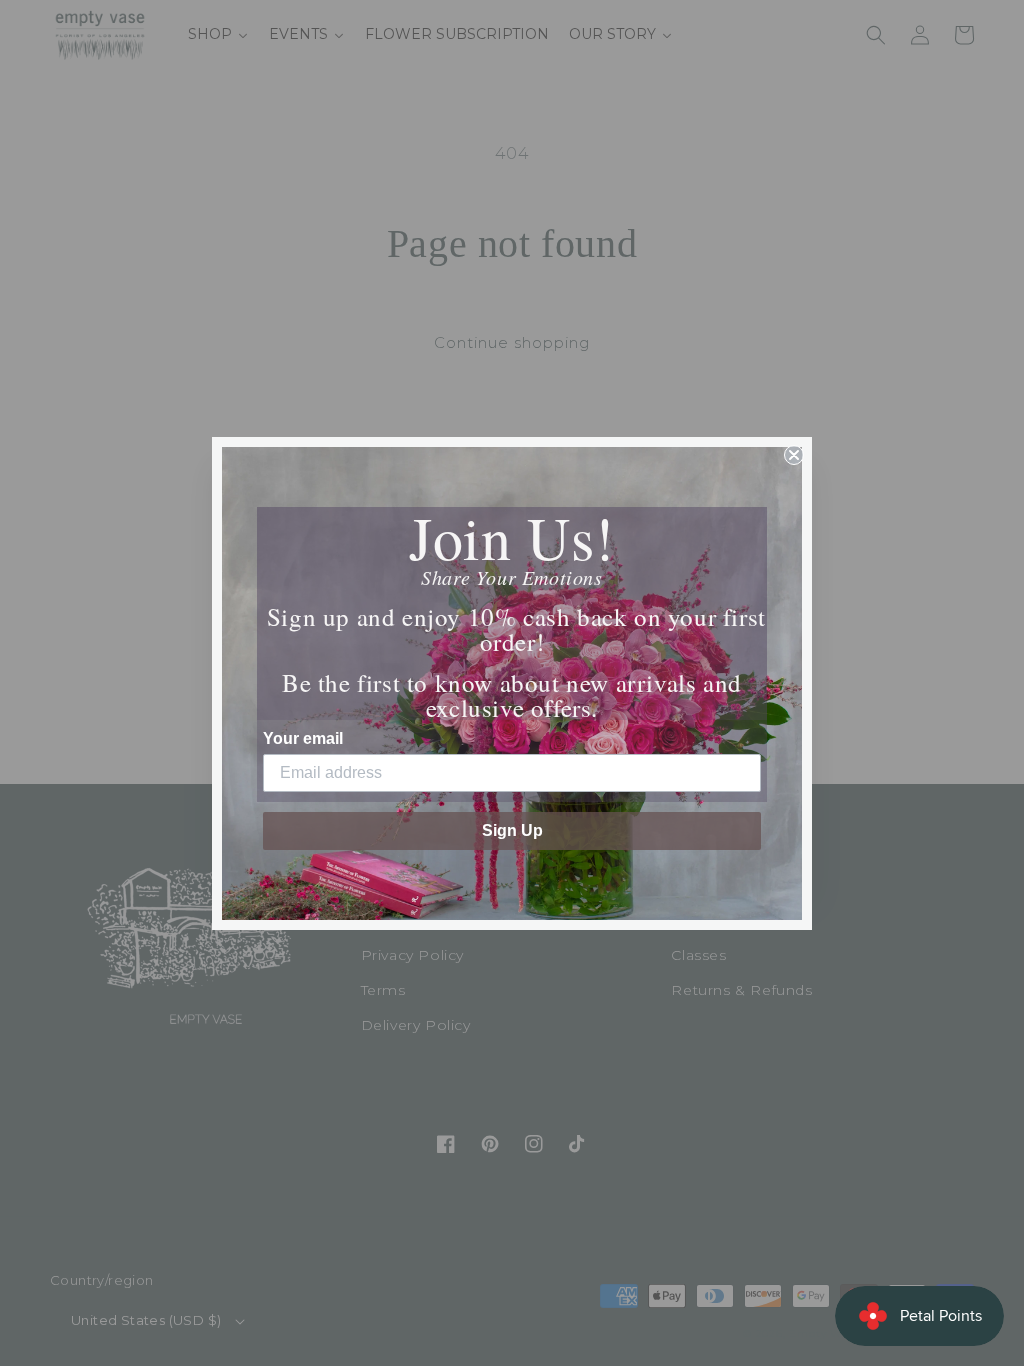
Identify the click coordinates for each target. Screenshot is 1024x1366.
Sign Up (512, 830)
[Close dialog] (794, 455)
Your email (303, 738)
